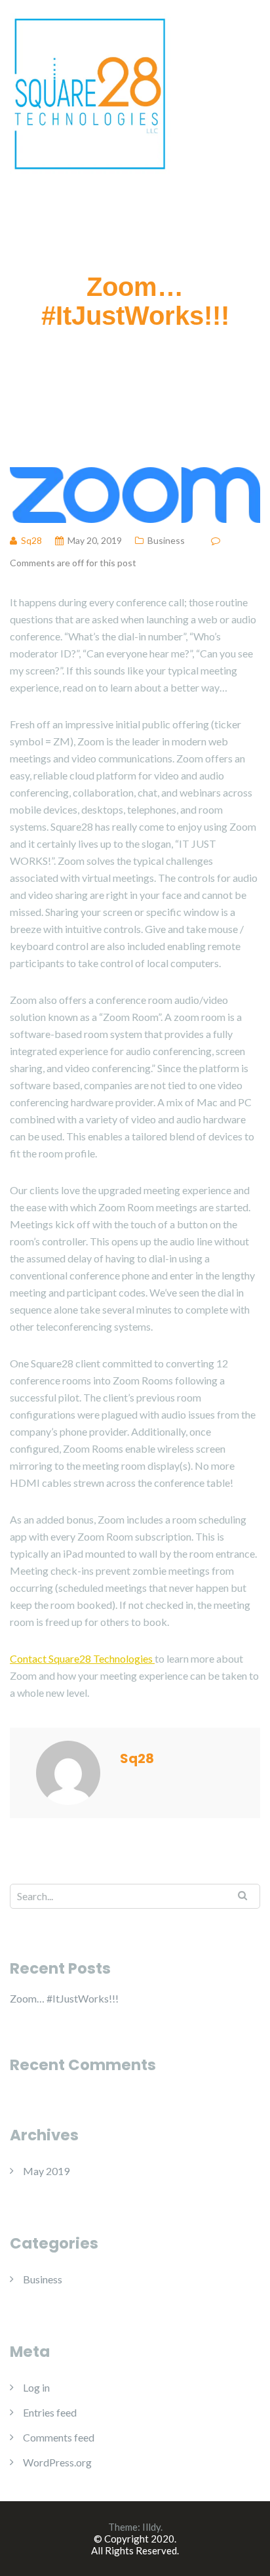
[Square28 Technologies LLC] (90, 92)
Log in (36, 2387)
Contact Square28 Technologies (82, 1658)
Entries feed (50, 2412)
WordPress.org (57, 2462)
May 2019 (46, 2171)
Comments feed (59, 2437)
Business (166, 540)
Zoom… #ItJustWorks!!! (64, 1998)
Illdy (151, 2527)
